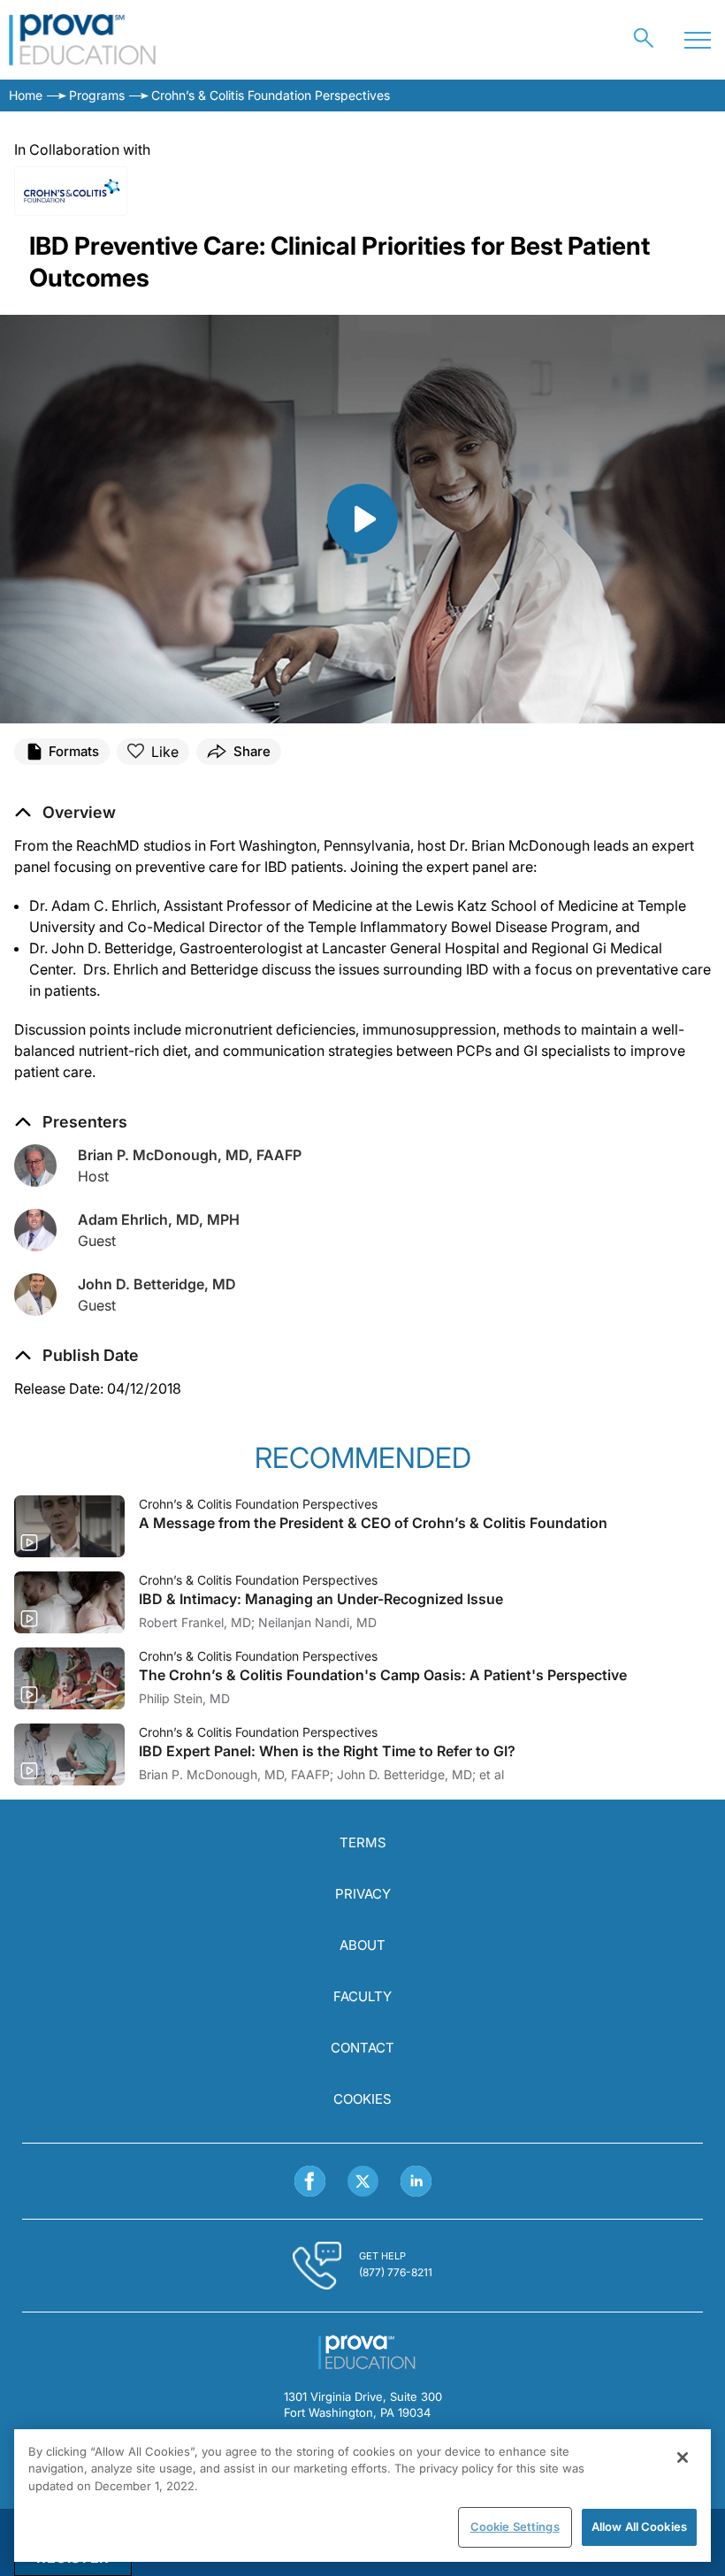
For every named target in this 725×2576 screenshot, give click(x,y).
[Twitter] (363, 2181)
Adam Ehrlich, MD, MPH (159, 1219)
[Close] (683, 2458)
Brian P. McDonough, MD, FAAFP (190, 1155)
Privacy (363, 1894)
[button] (76, 1356)
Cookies (362, 2099)
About (362, 1945)
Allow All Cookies (639, 2526)
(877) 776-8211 (396, 2272)
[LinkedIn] (416, 2181)
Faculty (362, 1996)
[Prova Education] (83, 40)
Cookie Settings (515, 2526)
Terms (363, 1842)
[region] (362, 2496)
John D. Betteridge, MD (157, 1284)
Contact (362, 2048)
